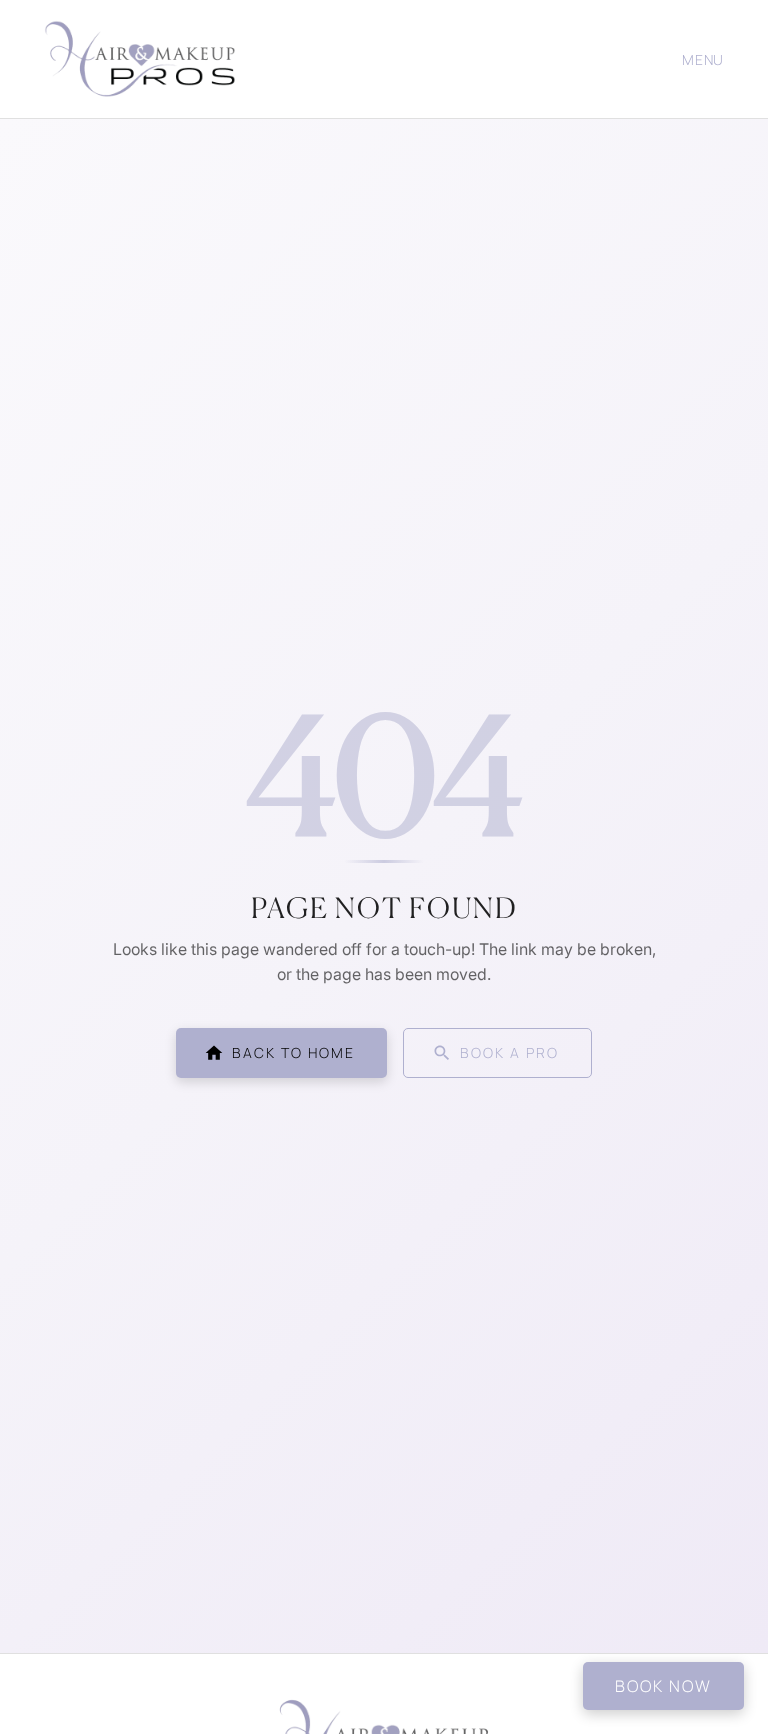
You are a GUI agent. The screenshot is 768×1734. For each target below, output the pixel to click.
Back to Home (293, 1052)
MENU (703, 59)
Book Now (663, 1686)
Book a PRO (509, 1052)
